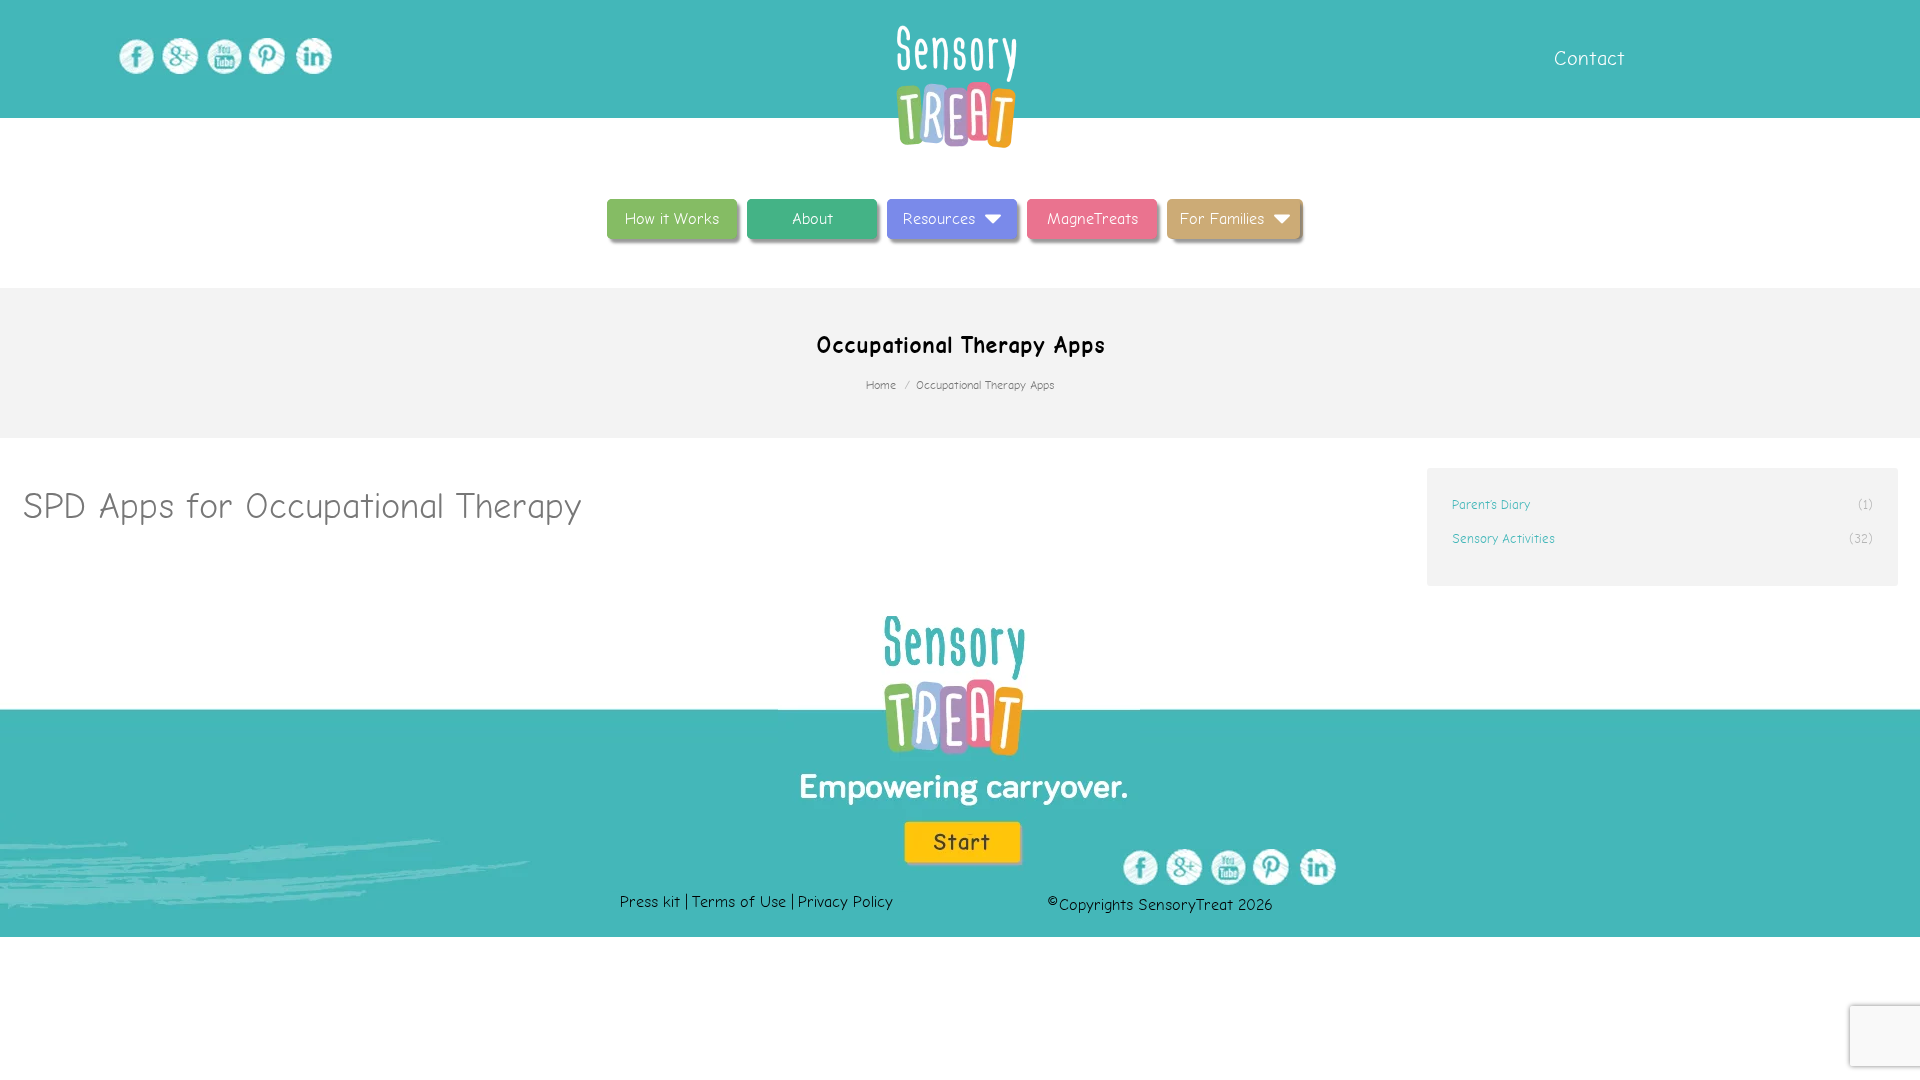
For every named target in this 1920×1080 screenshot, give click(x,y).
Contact (1586, 58)
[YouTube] (221, 56)
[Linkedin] (309, 56)
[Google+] (177, 56)
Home (881, 385)
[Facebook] (133, 56)
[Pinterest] (265, 56)
